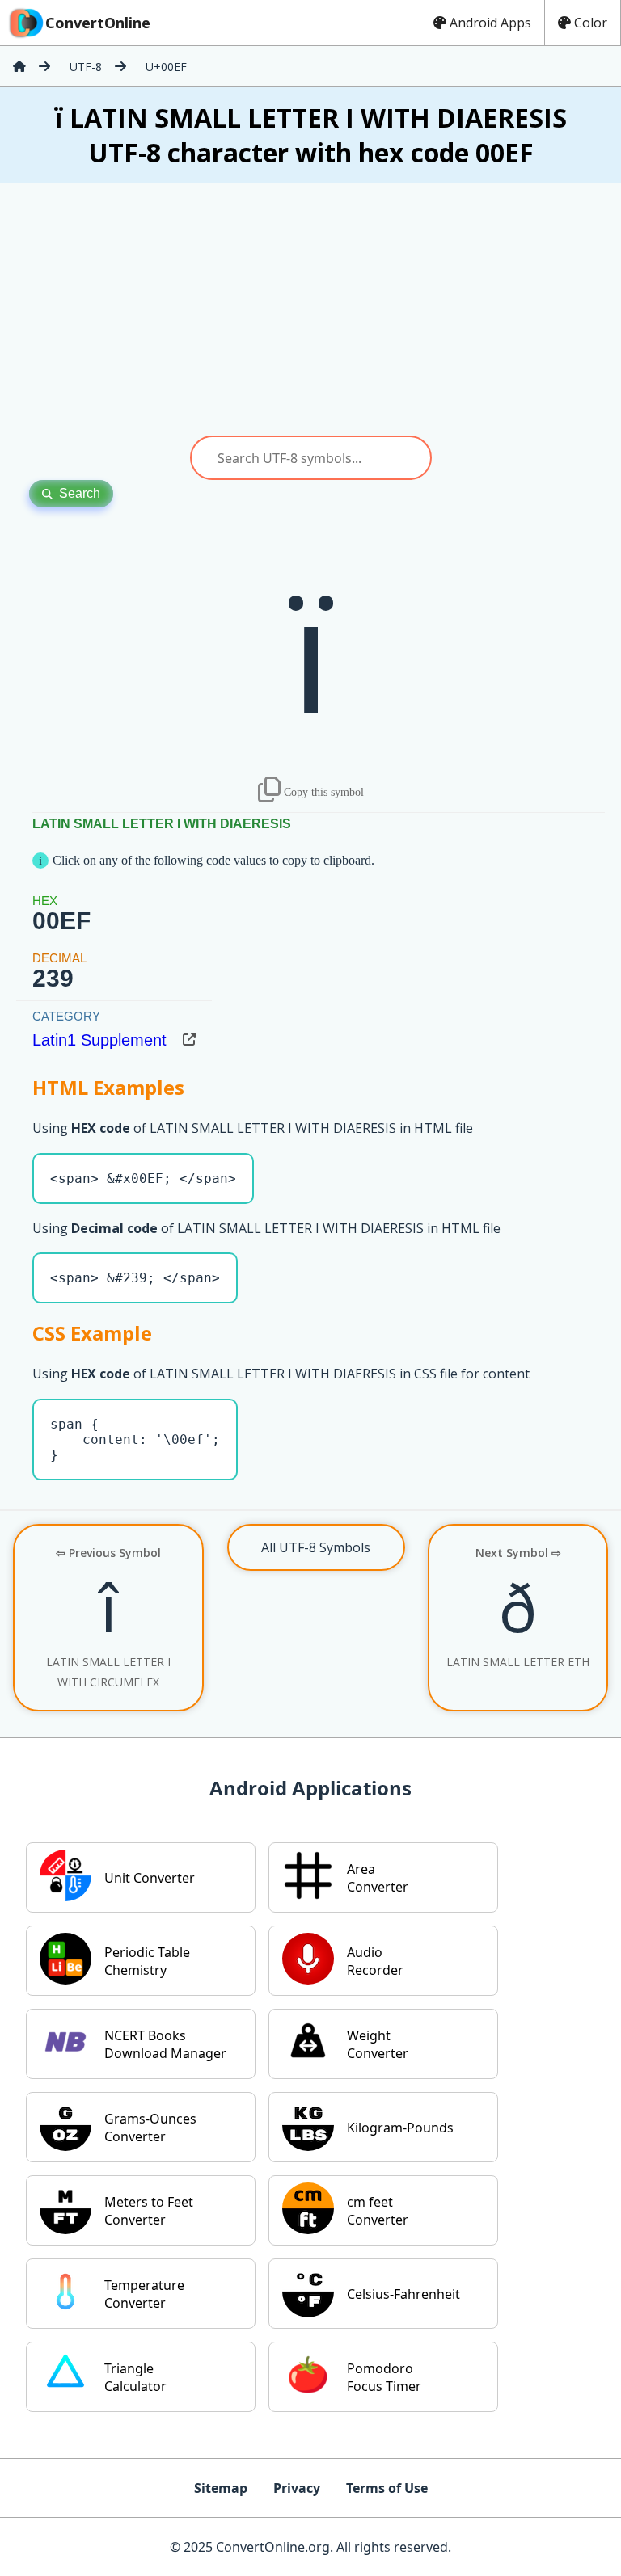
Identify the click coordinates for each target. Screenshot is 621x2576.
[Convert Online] (19, 66)
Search (80, 493)
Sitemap (221, 2488)
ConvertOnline (98, 23)
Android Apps (490, 23)
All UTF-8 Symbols (316, 1547)
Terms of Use (387, 2488)
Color (591, 23)
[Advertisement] (310, 309)
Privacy (297, 2488)
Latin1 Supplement (99, 1040)
